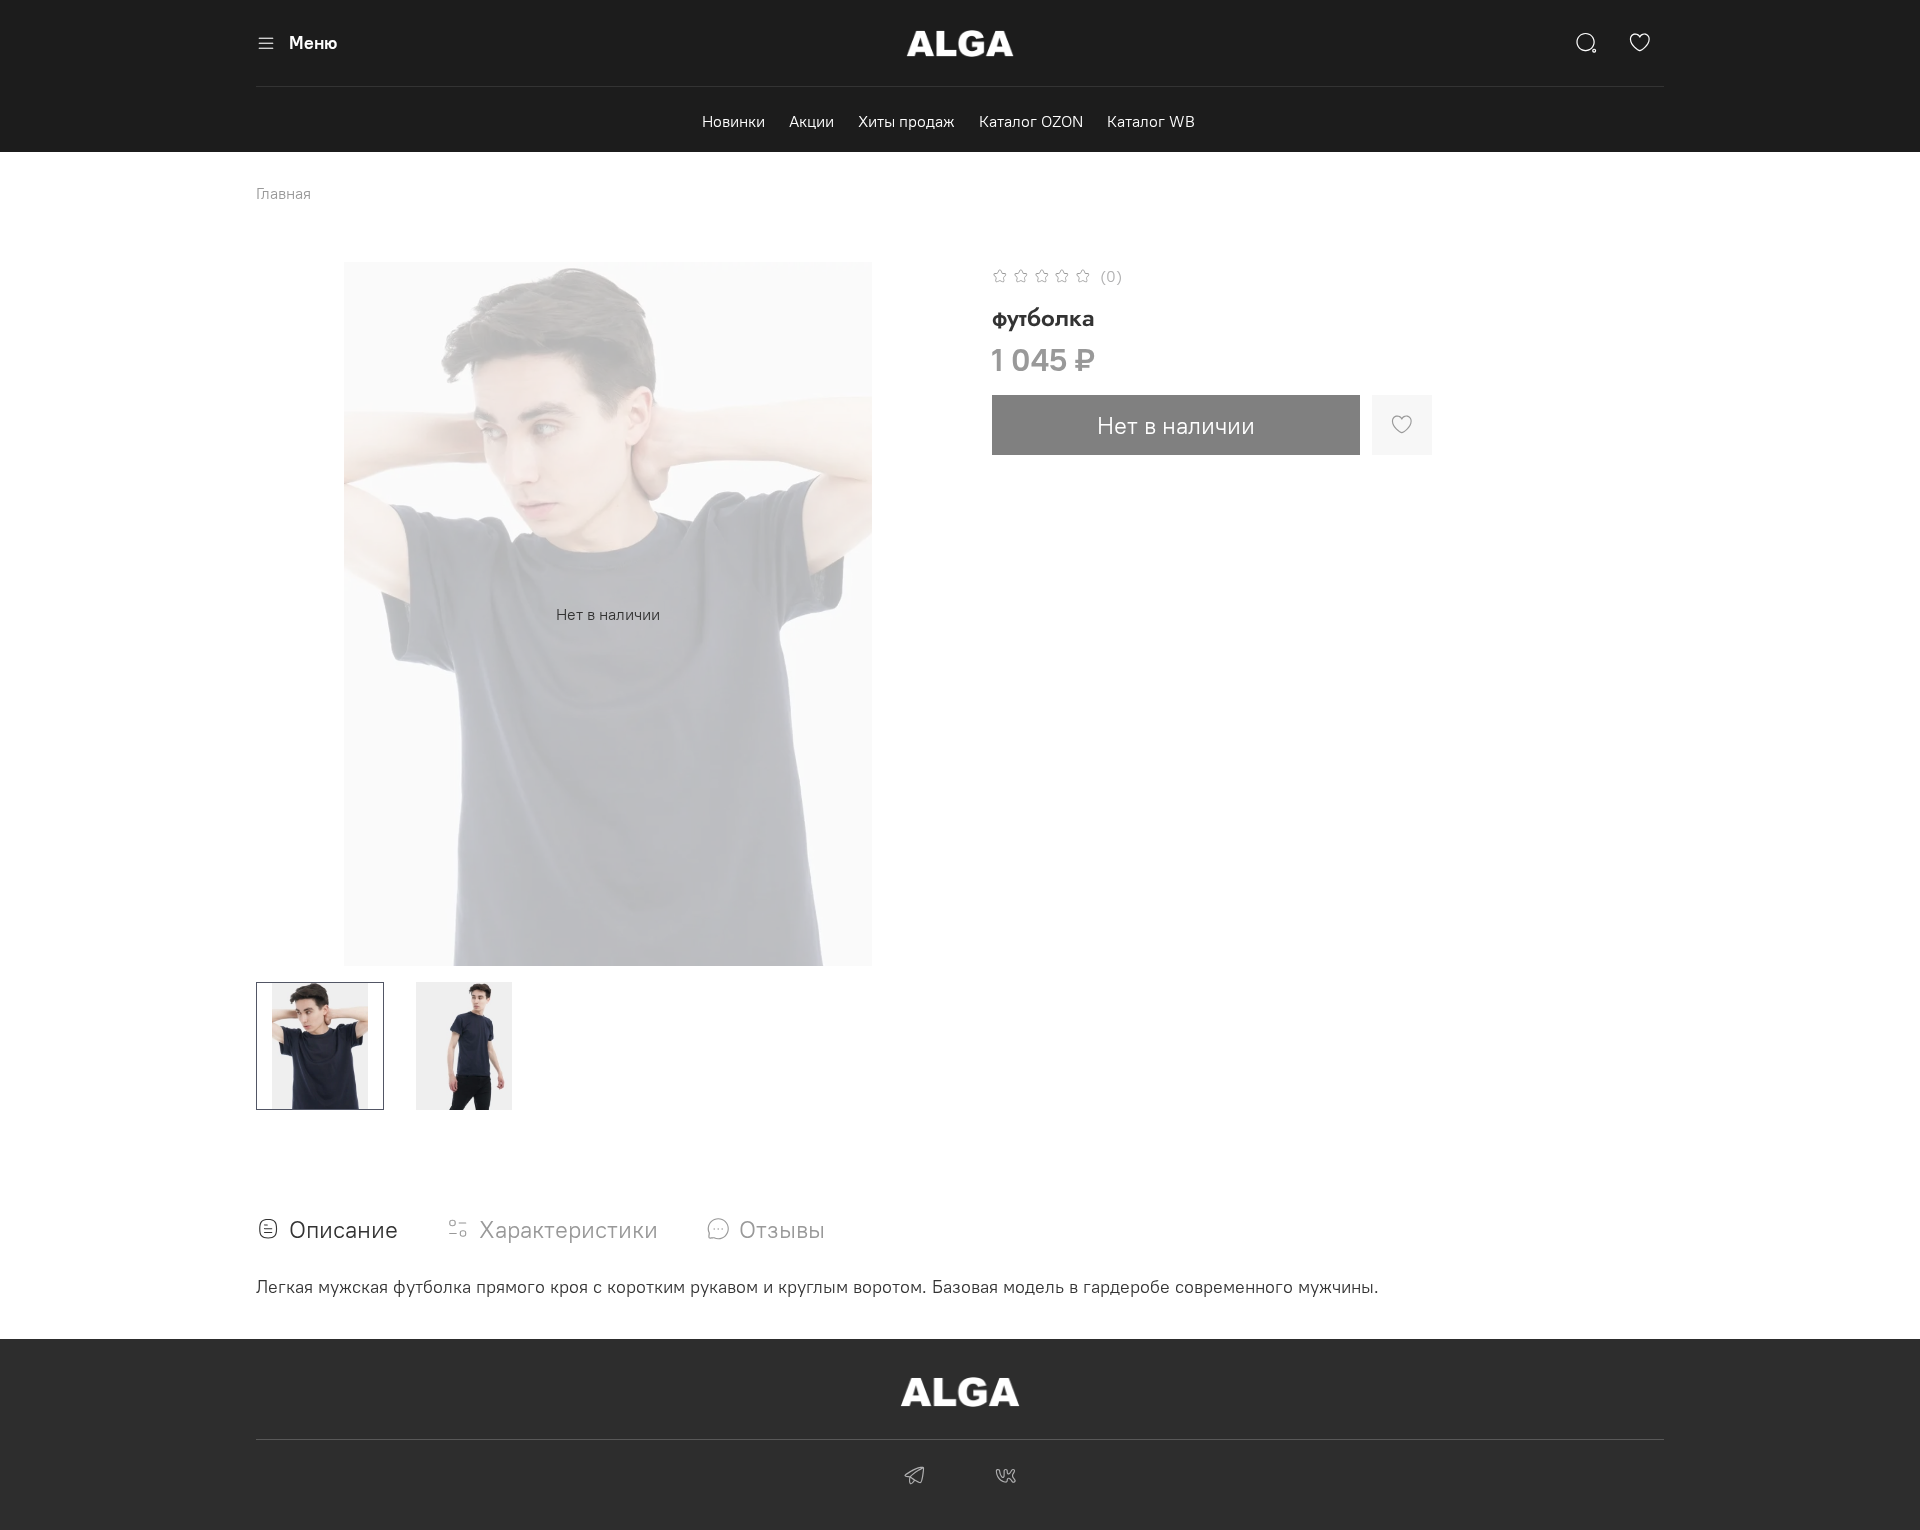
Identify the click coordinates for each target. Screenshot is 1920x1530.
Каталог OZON (1031, 121)
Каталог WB (1151, 121)
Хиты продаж (906, 121)
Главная (283, 193)
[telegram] (914, 1478)
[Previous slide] (288, 614)
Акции (811, 121)
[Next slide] (928, 614)
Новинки (733, 121)
